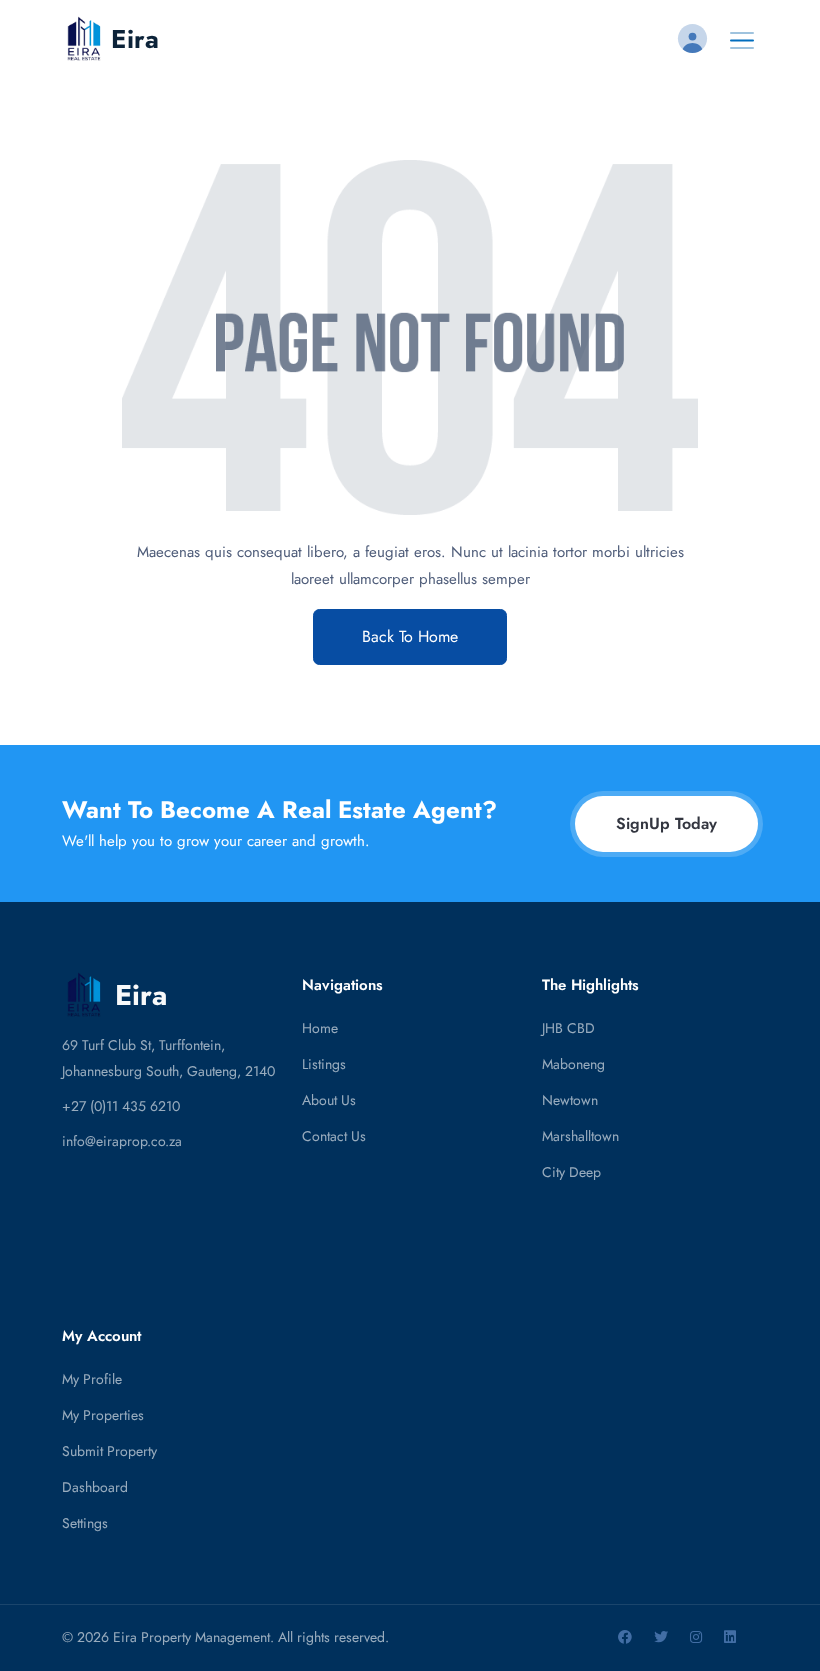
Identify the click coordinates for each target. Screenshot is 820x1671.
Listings (324, 1064)
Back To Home (410, 636)
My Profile (92, 1379)
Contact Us (334, 1136)
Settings (85, 1523)
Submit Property (109, 1451)
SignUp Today (666, 823)
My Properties (103, 1415)
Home (320, 1028)
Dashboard (95, 1487)
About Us (329, 1100)
